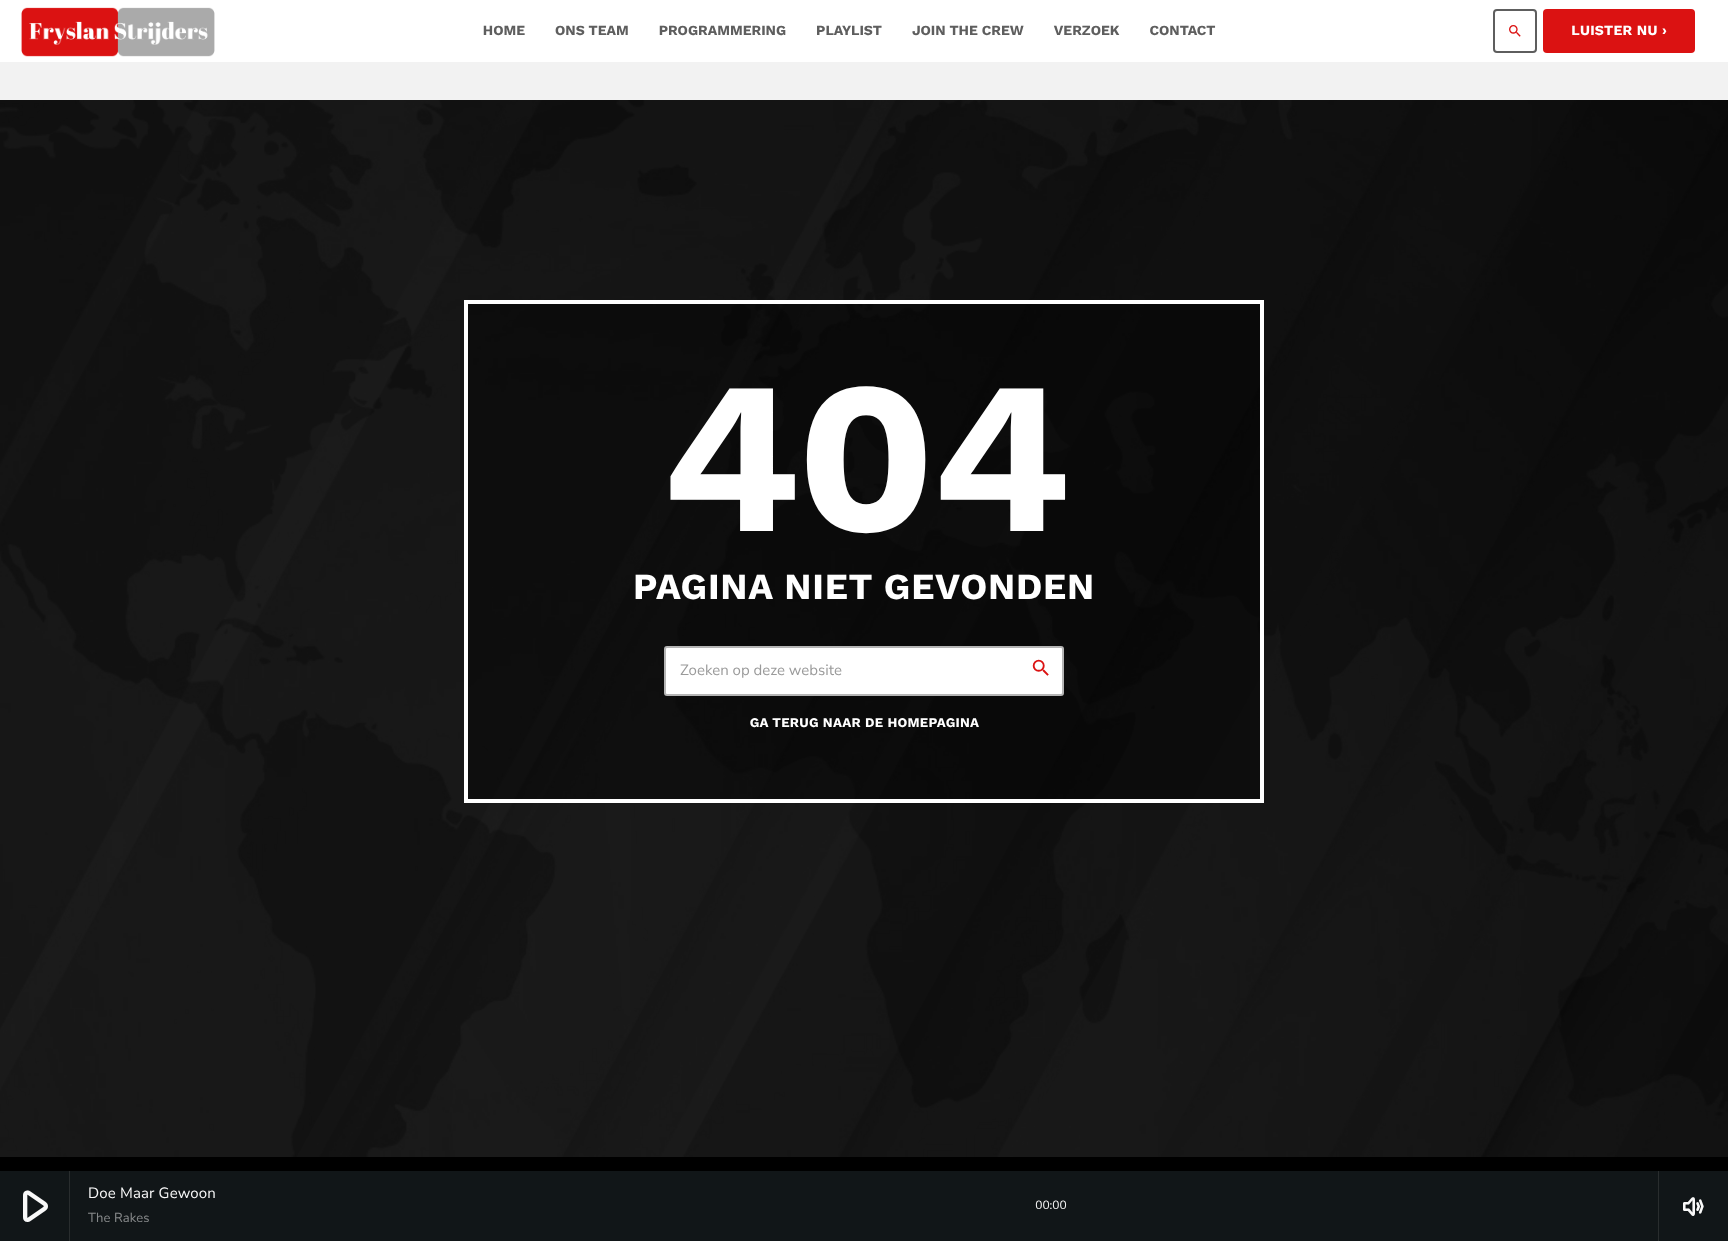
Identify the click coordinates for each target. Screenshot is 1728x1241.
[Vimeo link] (118, 31)
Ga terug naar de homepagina (865, 723)
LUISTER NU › (1619, 31)
